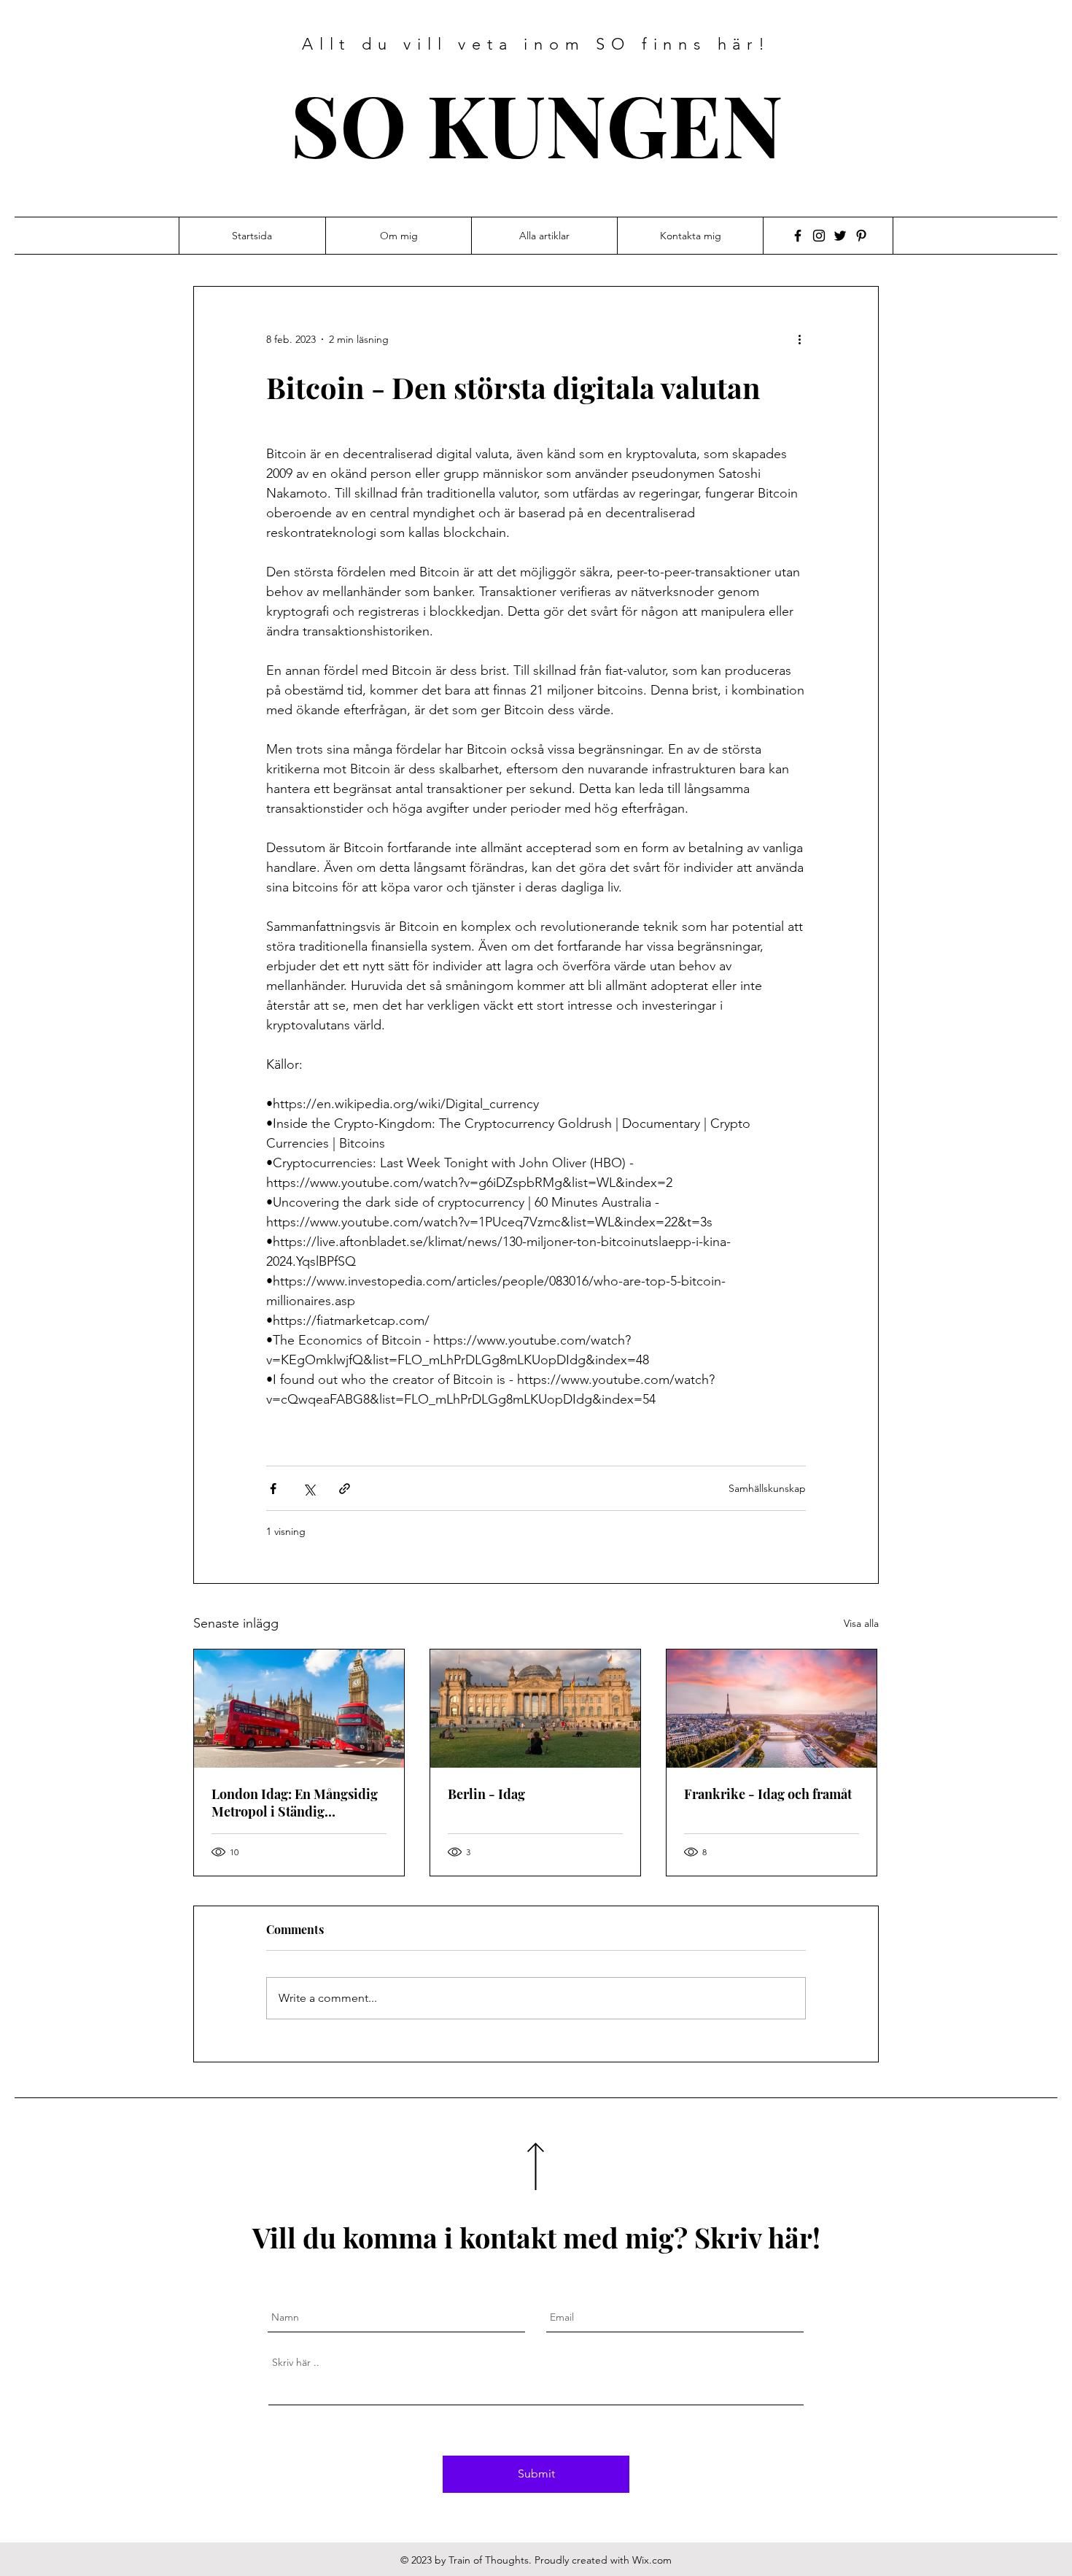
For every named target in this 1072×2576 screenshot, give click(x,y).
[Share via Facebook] (273, 1489)
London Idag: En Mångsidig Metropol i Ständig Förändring (295, 1803)
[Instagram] (819, 236)
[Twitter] (840, 236)
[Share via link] (345, 1489)
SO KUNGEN (537, 123)
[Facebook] (798, 236)
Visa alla (861, 1623)
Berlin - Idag (486, 1794)
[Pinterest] (861, 236)
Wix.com (652, 2560)
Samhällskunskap (767, 1488)
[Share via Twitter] (309, 1489)
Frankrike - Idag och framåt (768, 1794)
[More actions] (804, 339)
